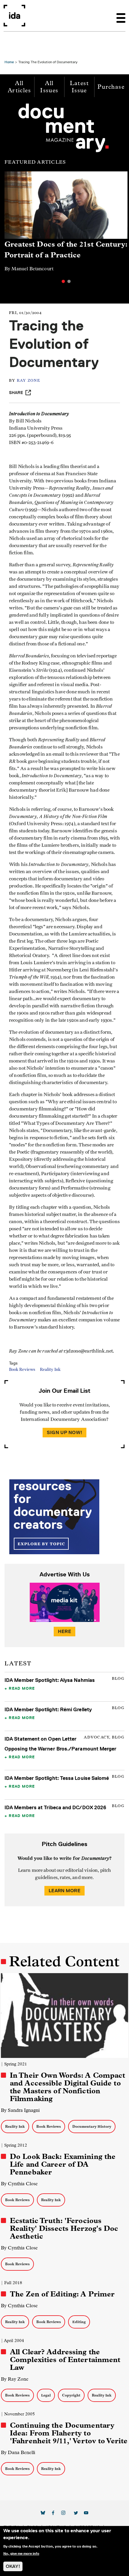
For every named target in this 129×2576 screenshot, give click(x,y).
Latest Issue (79, 87)
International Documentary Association (14, 16)
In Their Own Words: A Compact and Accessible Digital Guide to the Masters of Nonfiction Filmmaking (67, 2087)
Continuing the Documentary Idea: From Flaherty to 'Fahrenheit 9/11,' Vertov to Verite (69, 2433)
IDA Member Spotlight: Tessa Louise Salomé (57, 1778)
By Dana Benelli (18, 2452)
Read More (22, 1688)
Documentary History (92, 2126)
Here (64, 1631)
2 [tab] (69, 281)
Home (9, 62)
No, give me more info (21, 2554)
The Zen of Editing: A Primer (62, 2294)
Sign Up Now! (64, 1432)
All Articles (19, 87)
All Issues (49, 87)
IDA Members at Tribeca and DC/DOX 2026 (55, 1807)
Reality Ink (50, 1370)
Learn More (64, 1891)
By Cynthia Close (19, 2184)
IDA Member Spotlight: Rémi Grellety (48, 1709)
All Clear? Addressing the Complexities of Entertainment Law (65, 2360)
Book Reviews (22, 1370)
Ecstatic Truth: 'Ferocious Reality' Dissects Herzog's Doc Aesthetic (64, 2228)
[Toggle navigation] (121, 16)
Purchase (111, 87)
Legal (46, 2395)
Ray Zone (28, 381)
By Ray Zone (15, 2379)
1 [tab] (63, 281)
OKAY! (13, 2566)
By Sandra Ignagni (20, 2110)
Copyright (71, 2395)
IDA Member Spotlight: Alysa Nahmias (50, 1680)
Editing (79, 2322)
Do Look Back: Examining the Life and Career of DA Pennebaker (63, 2164)
